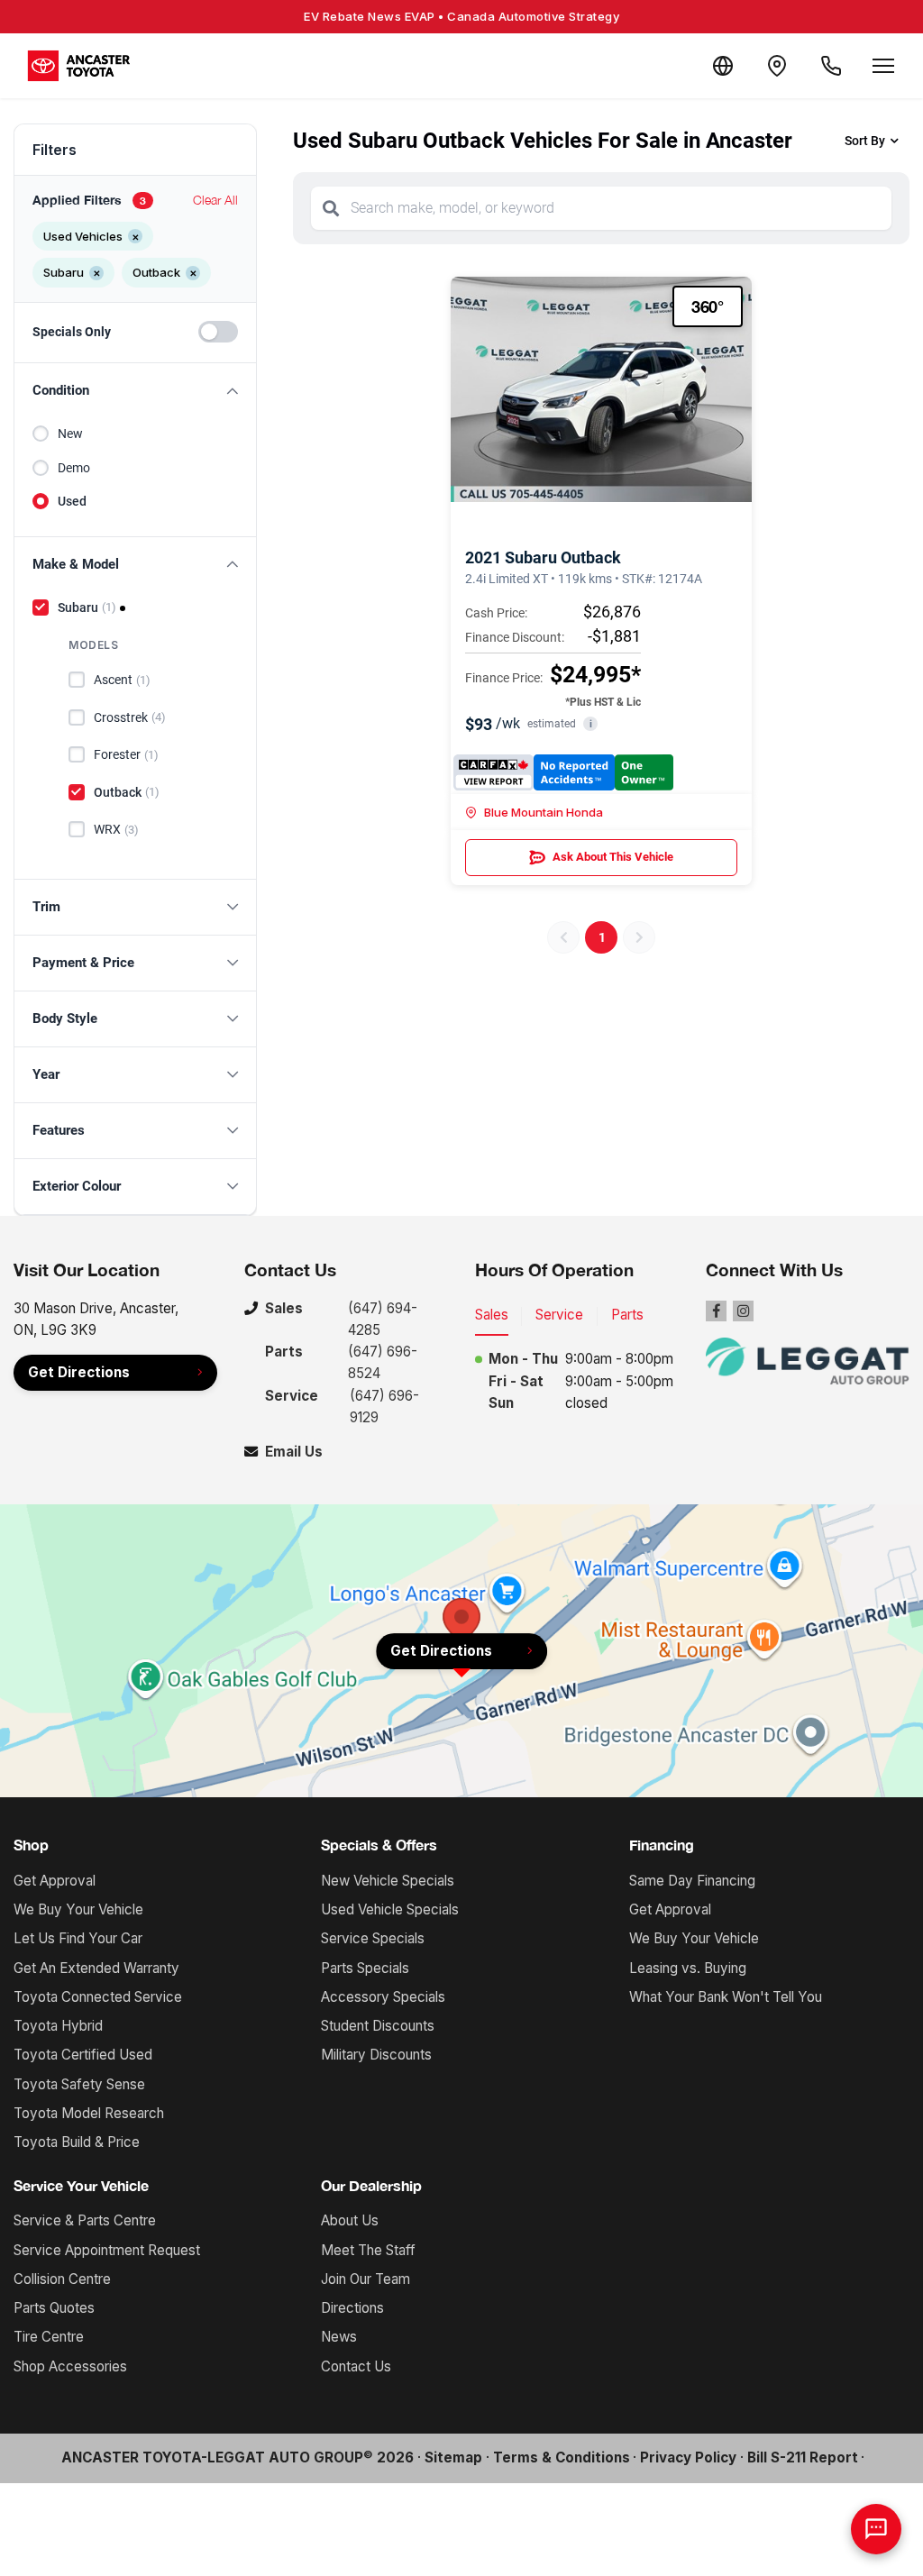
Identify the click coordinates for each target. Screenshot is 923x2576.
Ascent (122, 680)
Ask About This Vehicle (613, 857)
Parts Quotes (54, 2308)
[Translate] (723, 66)
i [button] (591, 724)
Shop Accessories (70, 2366)
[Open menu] (883, 66)
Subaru (87, 607)
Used (72, 501)
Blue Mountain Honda (544, 812)
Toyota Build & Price (77, 2142)
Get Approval (55, 1881)
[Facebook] (716, 1311)
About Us (350, 2220)
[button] (135, 391)
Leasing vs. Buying (688, 1968)
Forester (126, 754)
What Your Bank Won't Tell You (726, 1997)
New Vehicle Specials (388, 1881)
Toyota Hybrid (58, 2026)
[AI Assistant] (876, 2529)
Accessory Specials (383, 1997)
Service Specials (373, 1938)
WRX (116, 829)
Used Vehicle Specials (390, 1909)
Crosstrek (130, 717)
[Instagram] (743, 1311)
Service (559, 1315)
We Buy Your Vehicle (78, 1909)
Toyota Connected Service (98, 1997)
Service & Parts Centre (85, 2220)
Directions (352, 2308)
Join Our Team (366, 2279)
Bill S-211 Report (803, 2457)
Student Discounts (378, 2026)
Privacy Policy (688, 2457)
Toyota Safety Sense (79, 2084)
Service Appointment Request (107, 2250)
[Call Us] (831, 66)
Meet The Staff (368, 2250)
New (70, 434)
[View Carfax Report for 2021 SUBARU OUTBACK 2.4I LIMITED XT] (563, 772)
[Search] (331, 208)
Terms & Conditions (562, 2457)
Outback (127, 792)
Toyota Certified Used (83, 2055)
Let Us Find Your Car (78, 1938)
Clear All (215, 200)
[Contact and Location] (777, 66)
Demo (74, 468)
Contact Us (356, 2366)
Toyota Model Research (89, 2113)
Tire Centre (49, 2337)
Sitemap (453, 2457)
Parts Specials (365, 1968)
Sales (492, 1315)
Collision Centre (62, 2279)
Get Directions (79, 1372)
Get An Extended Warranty (96, 1968)
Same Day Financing (692, 1881)
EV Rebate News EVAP (461, 16)
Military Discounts (376, 2055)
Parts (627, 1315)
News (339, 2337)
